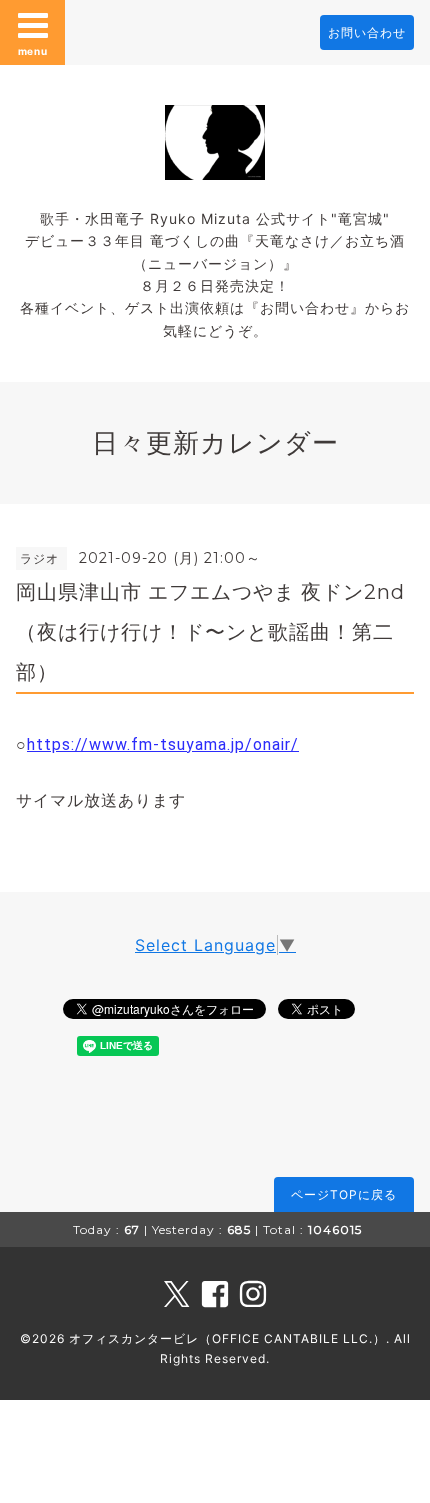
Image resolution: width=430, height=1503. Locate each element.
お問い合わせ (367, 32)
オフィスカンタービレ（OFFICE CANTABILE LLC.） (227, 1338)
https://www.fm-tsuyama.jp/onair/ (163, 744)
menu (33, 51)
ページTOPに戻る (344, 1194)
